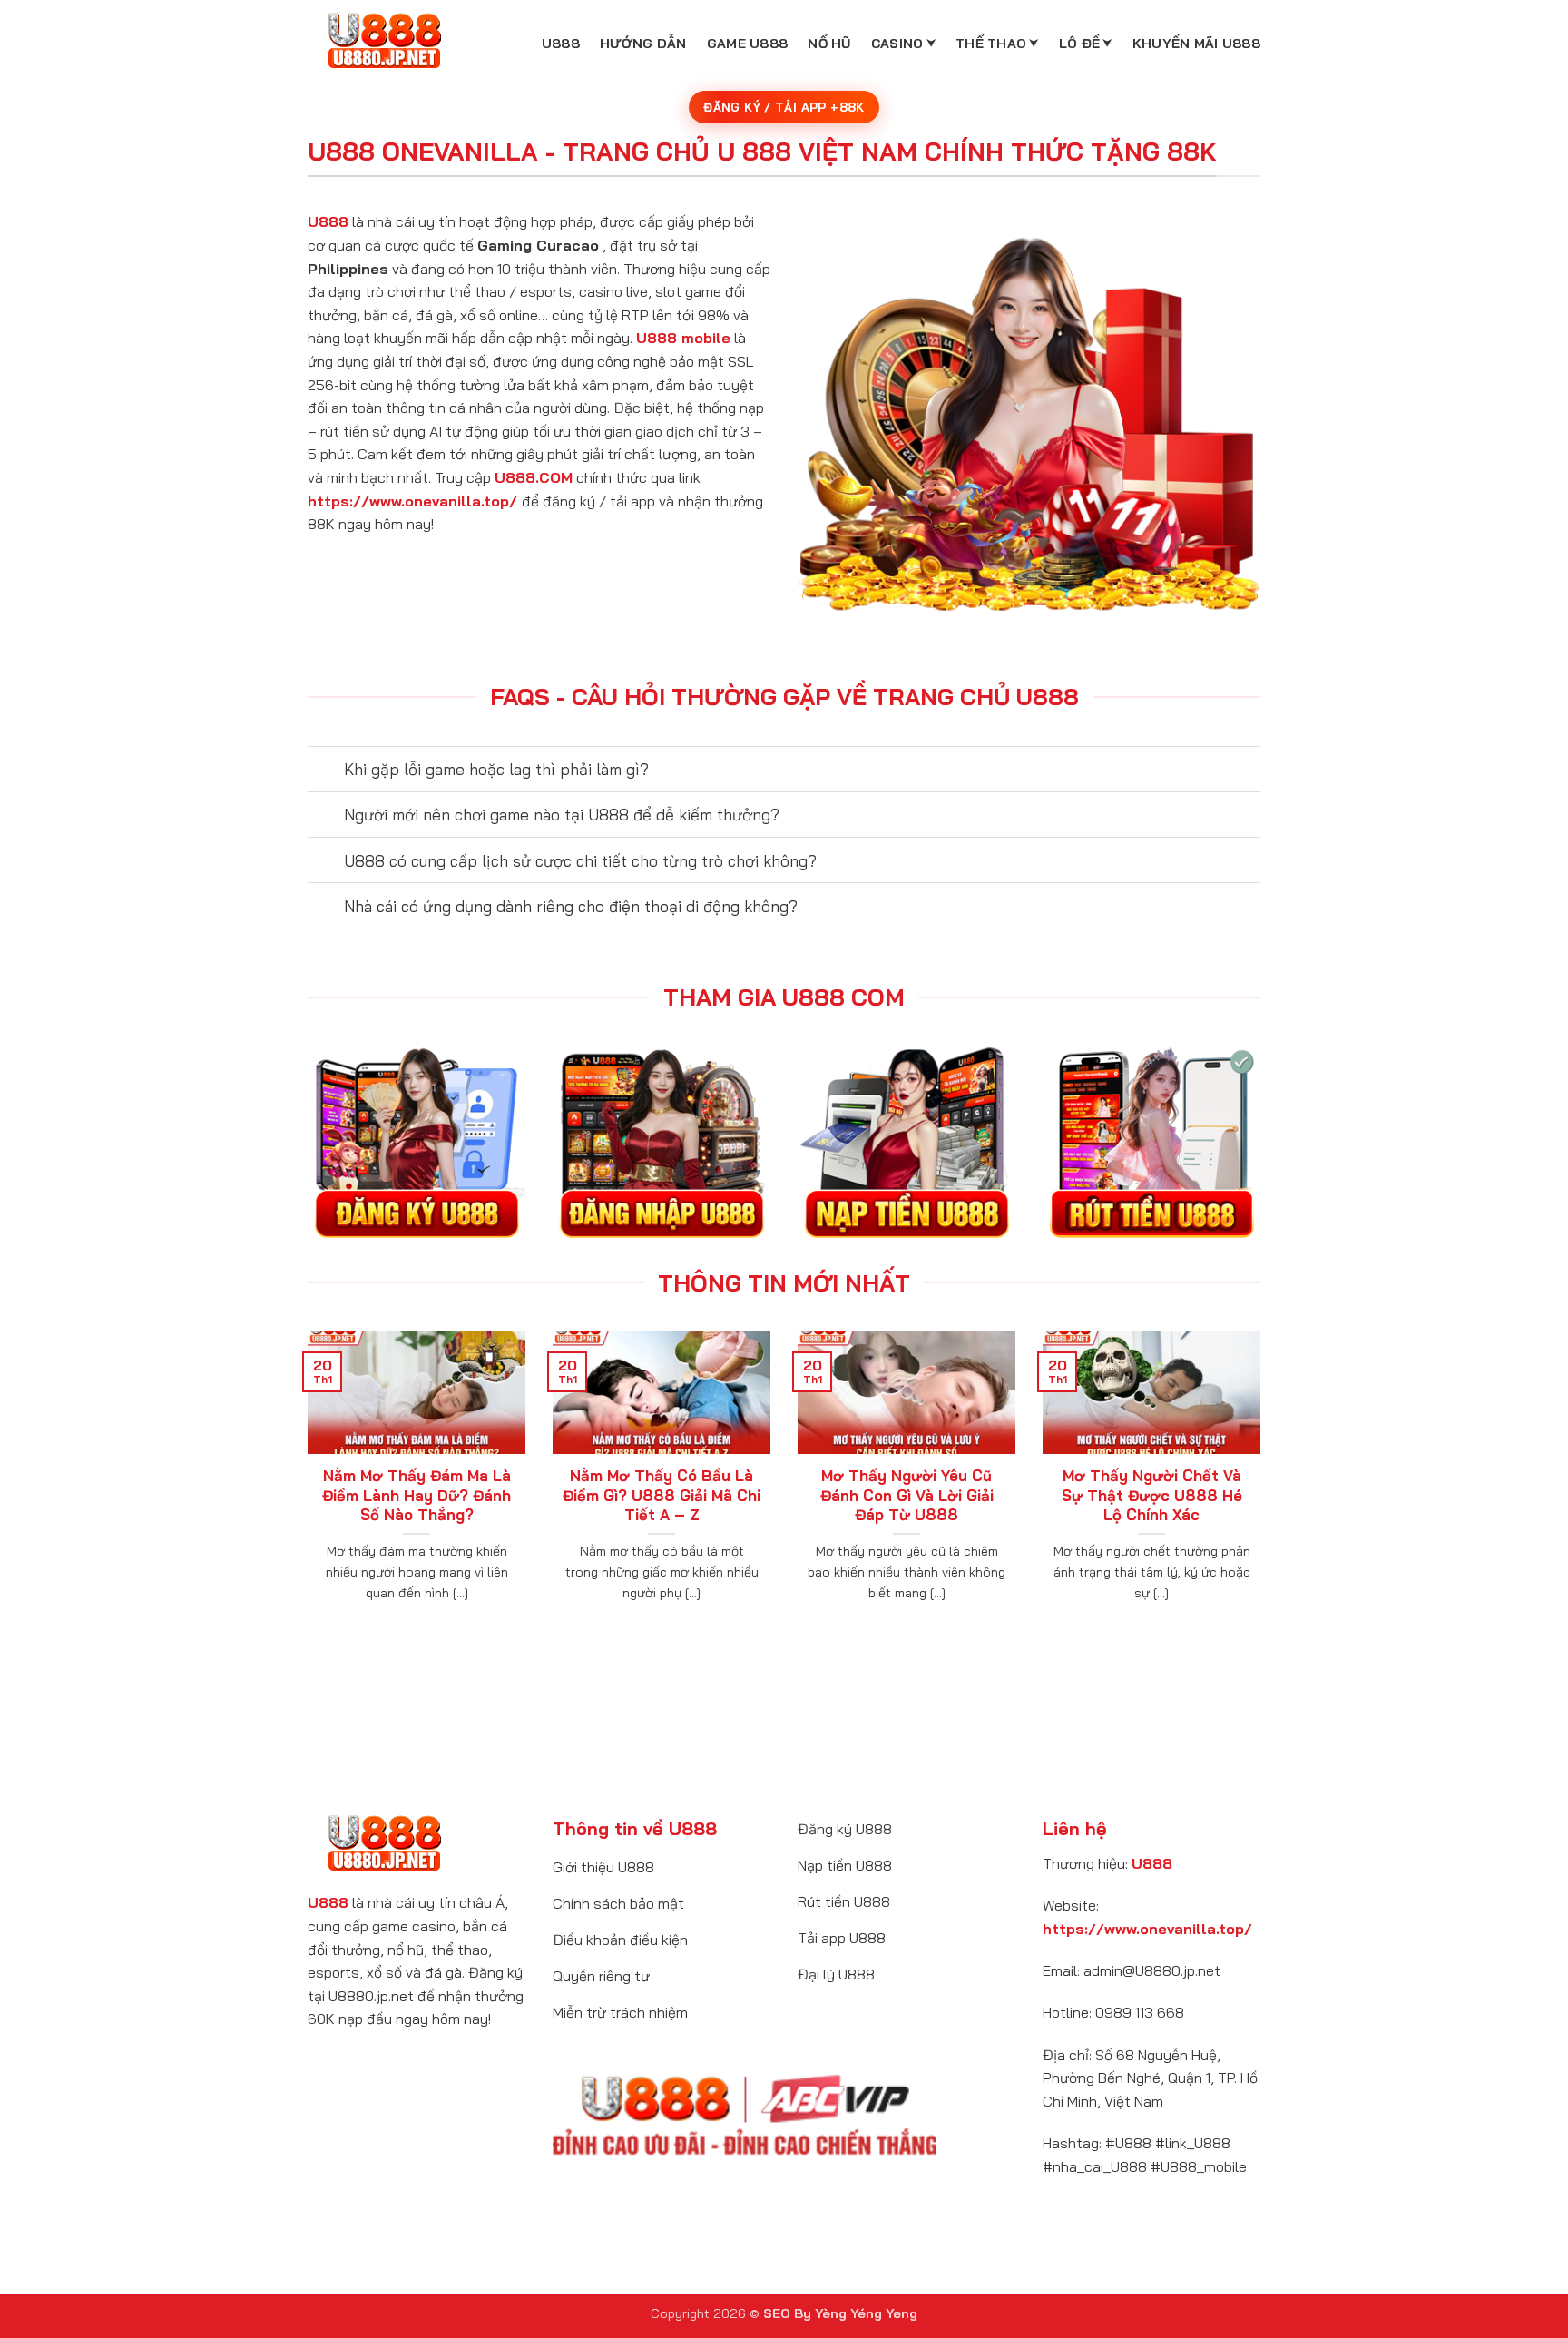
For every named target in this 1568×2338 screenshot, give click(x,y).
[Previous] (304, 1489)
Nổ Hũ (829, 44)
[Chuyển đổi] (325, 771)
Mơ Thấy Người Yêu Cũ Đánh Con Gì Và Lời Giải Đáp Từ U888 (907, 1495)
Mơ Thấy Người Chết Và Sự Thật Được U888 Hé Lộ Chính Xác (1152, 1495)
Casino (897, 44)
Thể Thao (991, 44)
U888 (561, 44)
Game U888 (748, 44)
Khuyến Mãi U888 (1196, 44)
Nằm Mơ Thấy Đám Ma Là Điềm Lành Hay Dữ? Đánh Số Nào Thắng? (416, 1495)
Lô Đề (1079, 44)
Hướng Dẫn (643, 44)
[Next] (1264, 1489)
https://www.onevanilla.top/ (412, 501)
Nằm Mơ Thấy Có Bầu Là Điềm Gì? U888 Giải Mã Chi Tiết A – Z (661, 1495)
